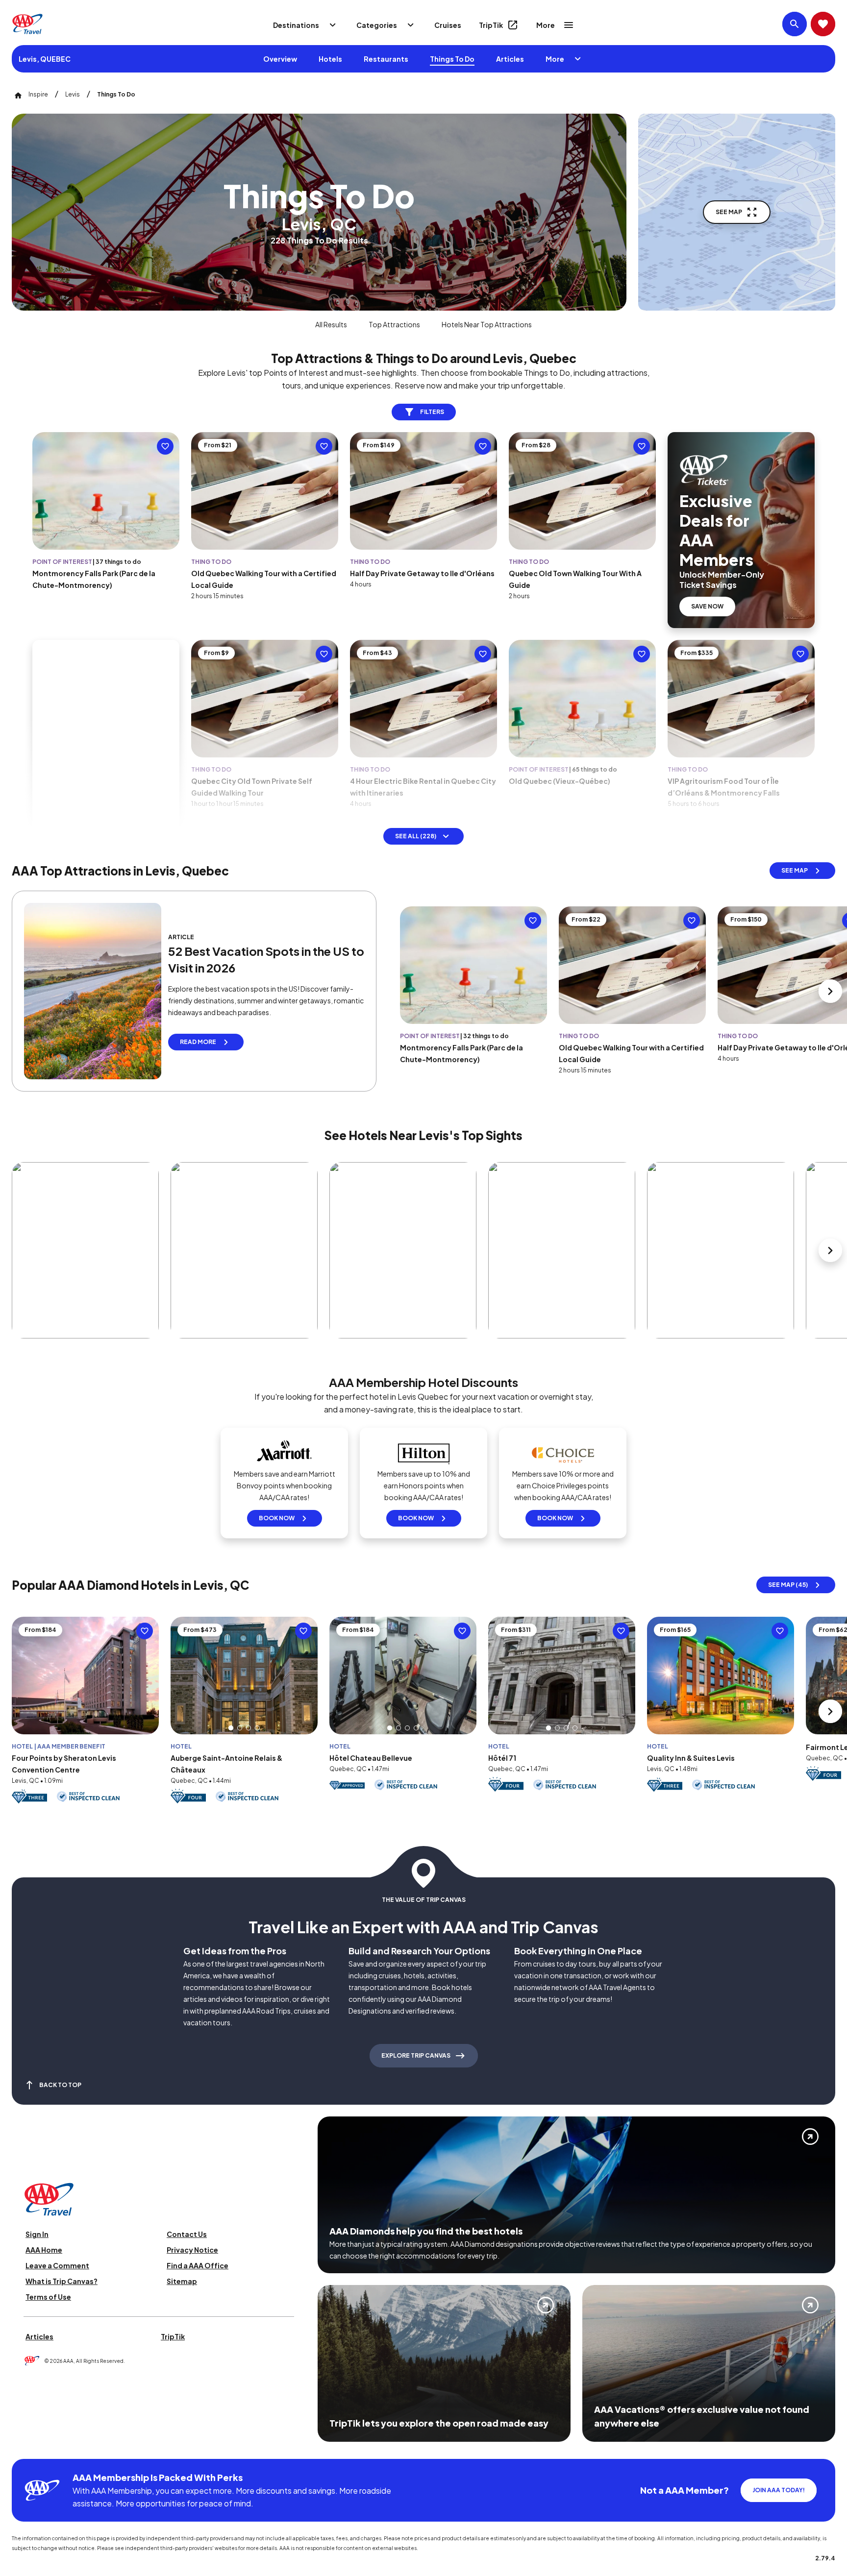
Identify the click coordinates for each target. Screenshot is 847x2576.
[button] (231, 1728)
